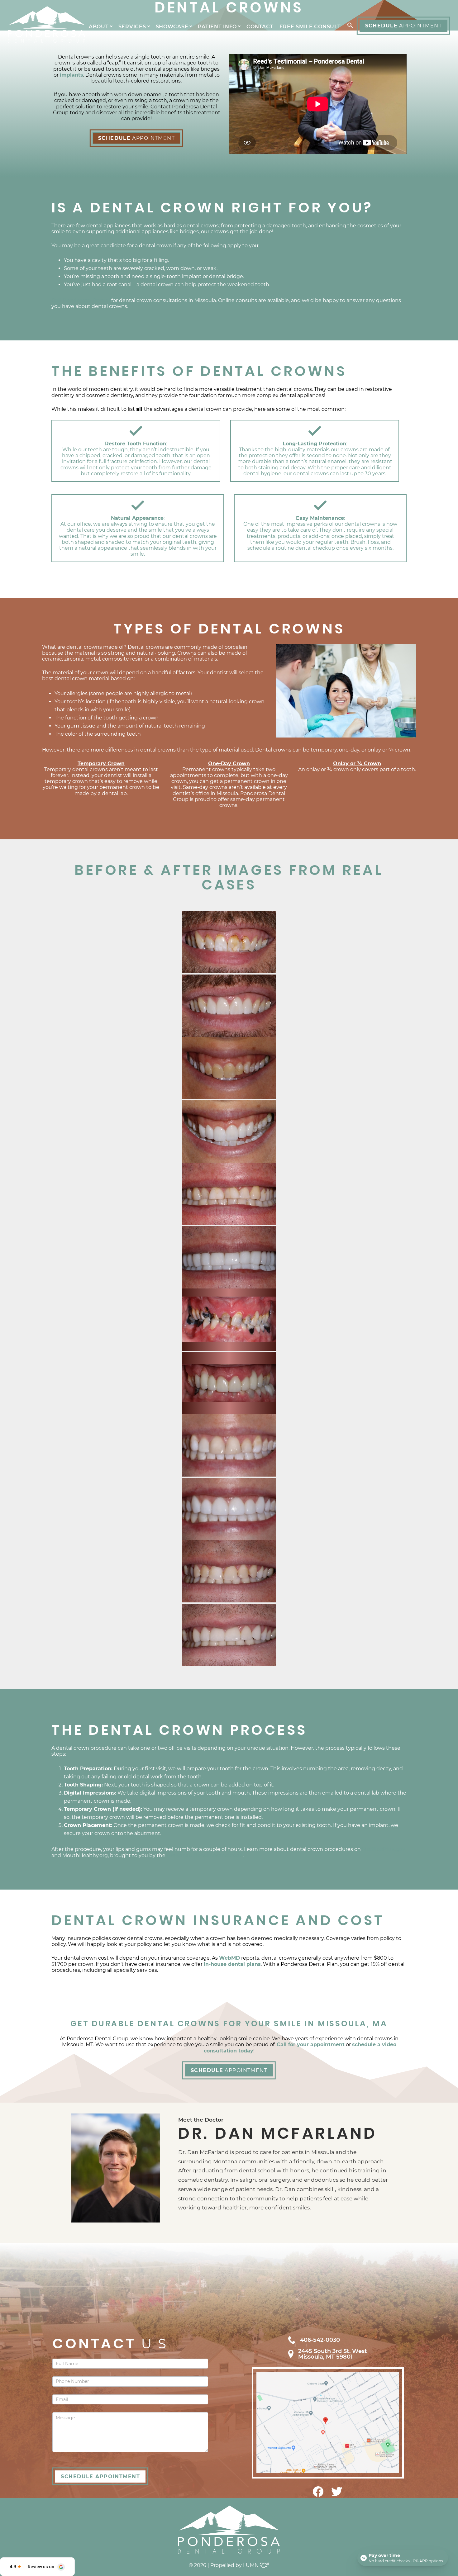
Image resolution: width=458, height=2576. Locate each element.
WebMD (229, 1958)
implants (72, 75)
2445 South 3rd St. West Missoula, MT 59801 (333, 2354)
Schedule (403, 26)
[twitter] (337, 2495)
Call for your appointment (311, 2045)
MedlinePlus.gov (384, 1849)
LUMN (251, 2565)
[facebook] (318, 2495)
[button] (349, 26)
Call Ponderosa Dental (81, 300)
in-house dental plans (232, 1964)
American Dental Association (205, 1855)
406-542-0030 (320, 2340)
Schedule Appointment (100, 2476)
